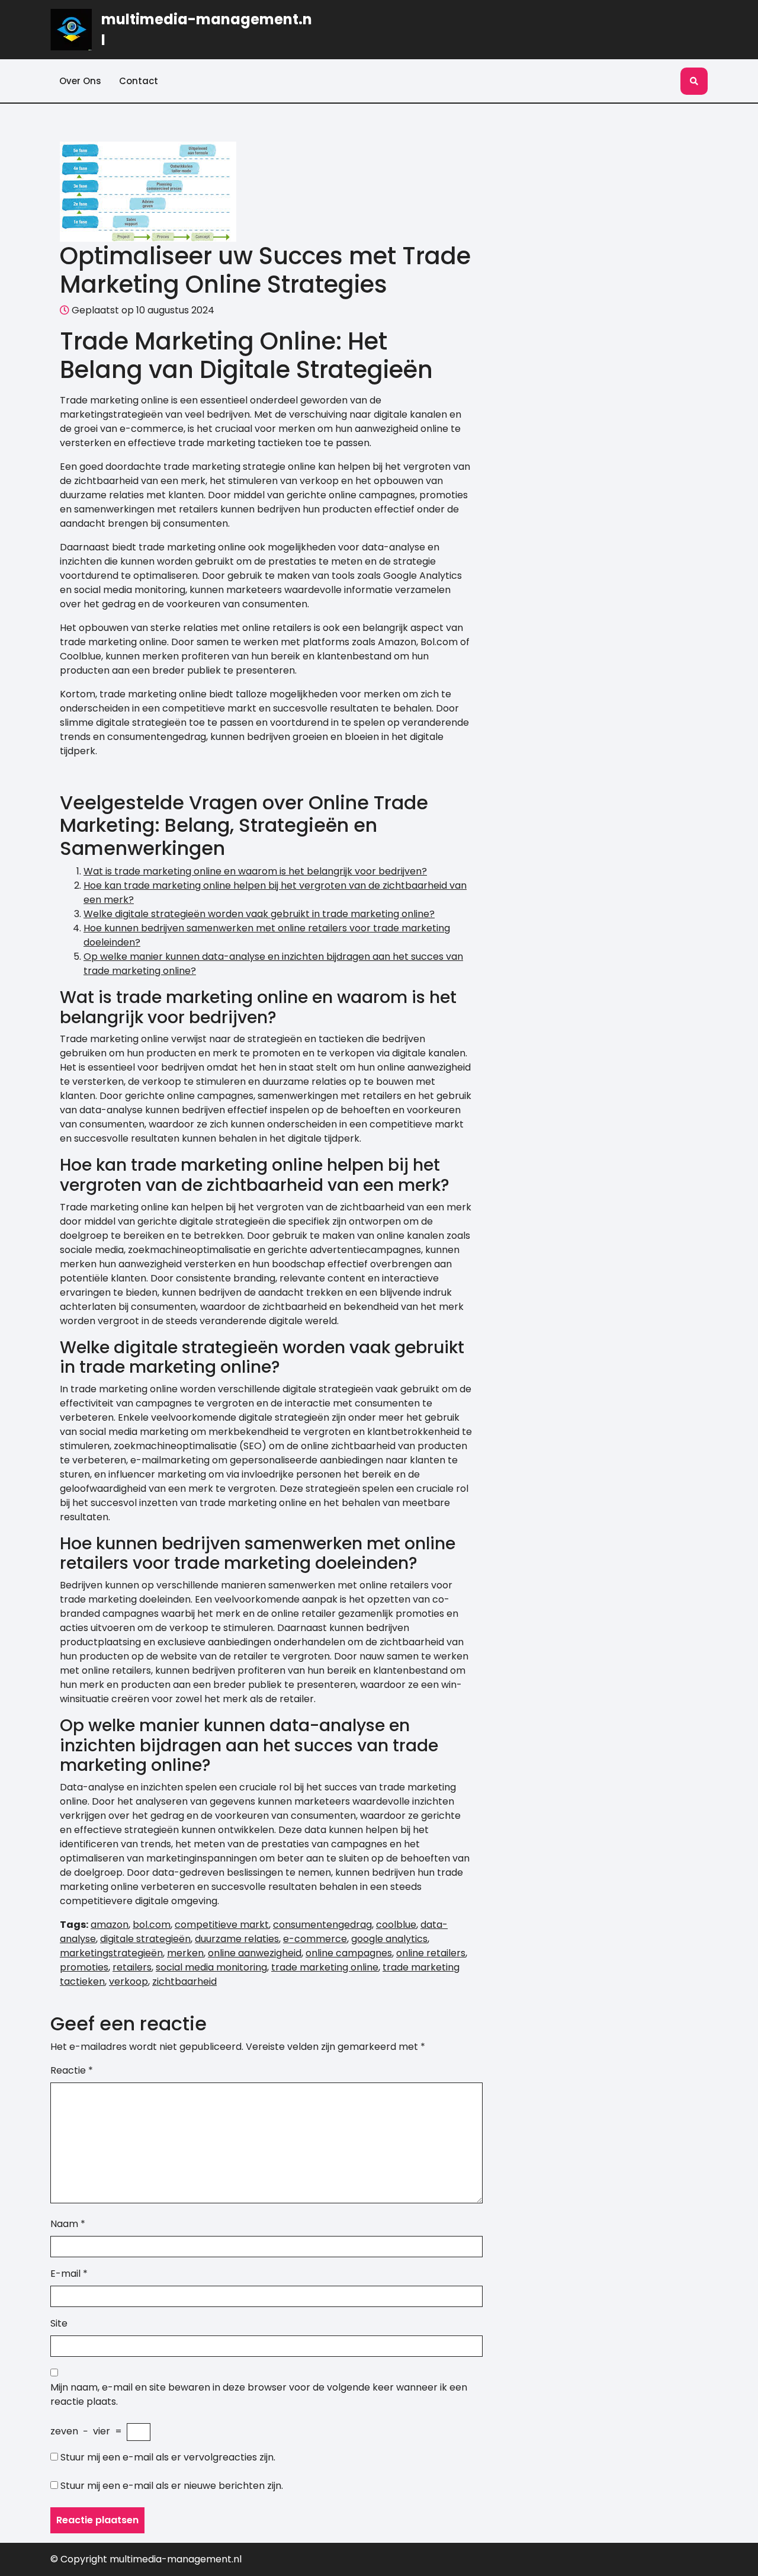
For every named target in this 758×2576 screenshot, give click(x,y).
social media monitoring (211, 1967)
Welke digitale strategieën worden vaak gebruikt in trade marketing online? (259, 914)
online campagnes (349, 1953)
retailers (132, 1967)
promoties (84, 1967)
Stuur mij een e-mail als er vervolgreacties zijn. (168, 2457)
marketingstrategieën (111, 1953)
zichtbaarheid (184, 1981)
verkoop (129, 1981)
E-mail (69, 2274)
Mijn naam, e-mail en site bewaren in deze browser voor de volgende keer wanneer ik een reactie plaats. (259, 2394)
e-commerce (315, 1939)
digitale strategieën (145, 1939)
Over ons (80, 81)
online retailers (431, 1953)
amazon (110, 1925)
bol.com (152, 1925)
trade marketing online (325, 1967)
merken (185, 1953)
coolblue (396, 1925)
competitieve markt (222, 1925)
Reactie (72, 2070)
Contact (139, 81)
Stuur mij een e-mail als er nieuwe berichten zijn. (172, 2486)
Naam (68, 2224)
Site (59, 2323)
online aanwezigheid (255, 1953)
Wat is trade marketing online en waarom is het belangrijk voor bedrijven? (255, 871)
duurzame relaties (237, 1939)
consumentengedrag (322, 1925)
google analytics (389, 1939)
